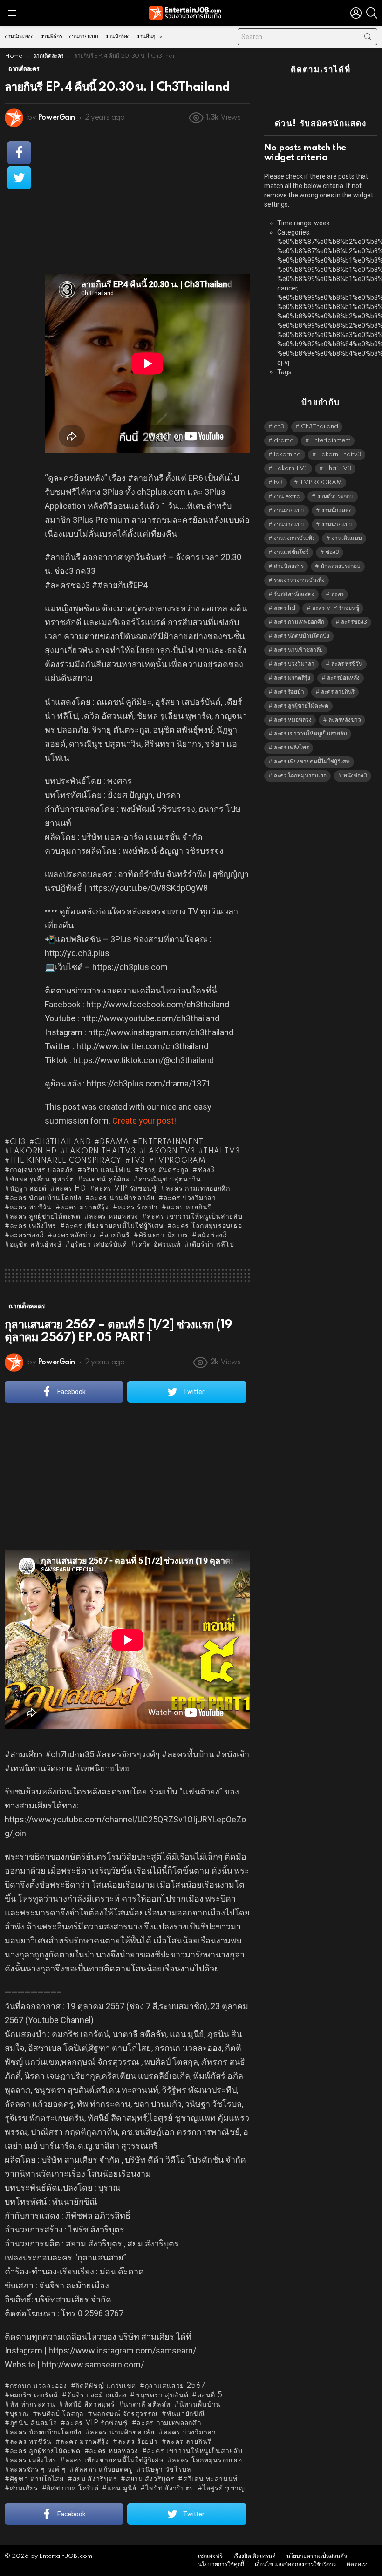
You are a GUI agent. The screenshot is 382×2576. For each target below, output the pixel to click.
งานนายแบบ (337, 524)
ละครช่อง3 (27, 1235)
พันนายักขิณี (186, 2414)
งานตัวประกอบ (335, 496)
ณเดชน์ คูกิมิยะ (106, 1180)
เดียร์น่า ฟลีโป (212, 1245)
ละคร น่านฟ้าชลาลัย (122, 1198)
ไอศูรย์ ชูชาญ (224, 2488)
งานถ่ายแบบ (84, 37)
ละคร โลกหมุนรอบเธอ (207, 1226)
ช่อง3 (206, 1170)
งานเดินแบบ (347, 538)
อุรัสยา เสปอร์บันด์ (99, 1245)
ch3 (18, 1142)
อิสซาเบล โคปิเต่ (72, 2488)
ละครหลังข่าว (74, 1235)
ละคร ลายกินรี (189, 1207)
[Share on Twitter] (19, 178)
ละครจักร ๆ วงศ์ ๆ (38, 2470)
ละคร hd (71, 1189)
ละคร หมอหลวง (113, 1217)
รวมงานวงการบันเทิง (299, 580)
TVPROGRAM (179, 1161)
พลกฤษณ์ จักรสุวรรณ (125, 2414)
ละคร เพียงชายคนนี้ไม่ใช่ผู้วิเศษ (114, 1226)
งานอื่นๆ (146, 37)
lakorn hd (33, 1152)
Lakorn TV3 (169, 1152)
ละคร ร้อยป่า (138, 1207)
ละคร (338, 594)
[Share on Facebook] (19, 153)
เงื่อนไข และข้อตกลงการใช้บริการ (295, 2565)
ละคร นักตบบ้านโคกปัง (46, 1198)
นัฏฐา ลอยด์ (28, 1189)
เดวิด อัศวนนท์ (158, 1245)
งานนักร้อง (117, 37)
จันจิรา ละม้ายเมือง (97, 2395)
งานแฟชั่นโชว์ (291, 552)
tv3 (138, 1161)
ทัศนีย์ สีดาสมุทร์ (89, 2405)
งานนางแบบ (289, 524)
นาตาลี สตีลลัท (147, 2405)
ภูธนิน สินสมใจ (33, 2423)
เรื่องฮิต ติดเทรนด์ (255, 2556)
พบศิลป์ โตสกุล (61, 2414)
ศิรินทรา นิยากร (164, 1235)
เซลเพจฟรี (210, 2556)
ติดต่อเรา (358, 2565)
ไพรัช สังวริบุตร (170, 2488)
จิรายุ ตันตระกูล (164, 1170)
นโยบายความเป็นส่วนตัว (317, 2556)
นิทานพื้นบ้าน (200, 2405)
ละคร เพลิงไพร (33, 1226)
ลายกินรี (117, 1235)
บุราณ (19, 2414)
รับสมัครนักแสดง (294, 594)
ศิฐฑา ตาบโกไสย (37, 2479)
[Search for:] (307, 37)
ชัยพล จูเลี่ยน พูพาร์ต (42, 1180)
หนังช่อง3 (212, 1235)
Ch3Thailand (63, 1142)
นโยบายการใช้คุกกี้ (221, 2565)
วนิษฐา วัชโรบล (166, 2470)
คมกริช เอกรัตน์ (34, 2395)
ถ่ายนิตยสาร (289, 566)
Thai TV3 (221, 1152)
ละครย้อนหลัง (343, 678)
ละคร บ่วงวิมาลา (190, 1198)
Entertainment (171, 1142)
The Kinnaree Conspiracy (65, 1161)
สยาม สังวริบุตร (150, 2479)
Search (368, 39)
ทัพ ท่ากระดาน (32, 2405)
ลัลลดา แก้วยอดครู (104, 2470)
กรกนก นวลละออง (38, 2386)
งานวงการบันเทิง (294, 538)
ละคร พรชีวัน (31, 1207)
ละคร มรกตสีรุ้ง (84, 1207)
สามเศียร (24, 2488)
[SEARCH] (372, 13)
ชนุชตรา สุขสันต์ (162, 2395)
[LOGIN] (356, 13)
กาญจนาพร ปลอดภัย (42, 1170)
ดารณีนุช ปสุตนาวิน (170, 1180)
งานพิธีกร (51, 37)
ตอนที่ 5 (210, 2395)
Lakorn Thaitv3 (101, 1152)
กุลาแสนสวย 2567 (175, 2386)
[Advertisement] (147, 199)
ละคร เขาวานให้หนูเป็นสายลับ (194, 1217)
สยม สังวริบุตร (95, 2479)
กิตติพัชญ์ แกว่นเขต (106, 2386)
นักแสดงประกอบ (341, 566)
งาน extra (287, 496)
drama (114, 1142)
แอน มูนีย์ (122, 2488)
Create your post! (144, 1121)
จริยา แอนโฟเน (107, 1170)
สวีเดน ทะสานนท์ (210, 2479)
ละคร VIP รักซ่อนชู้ (126, 1189)
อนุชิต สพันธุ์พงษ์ (36, 1245)
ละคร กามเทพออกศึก (198, 1189)
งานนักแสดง (19, 37)
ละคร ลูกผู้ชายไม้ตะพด (45, 1217)
